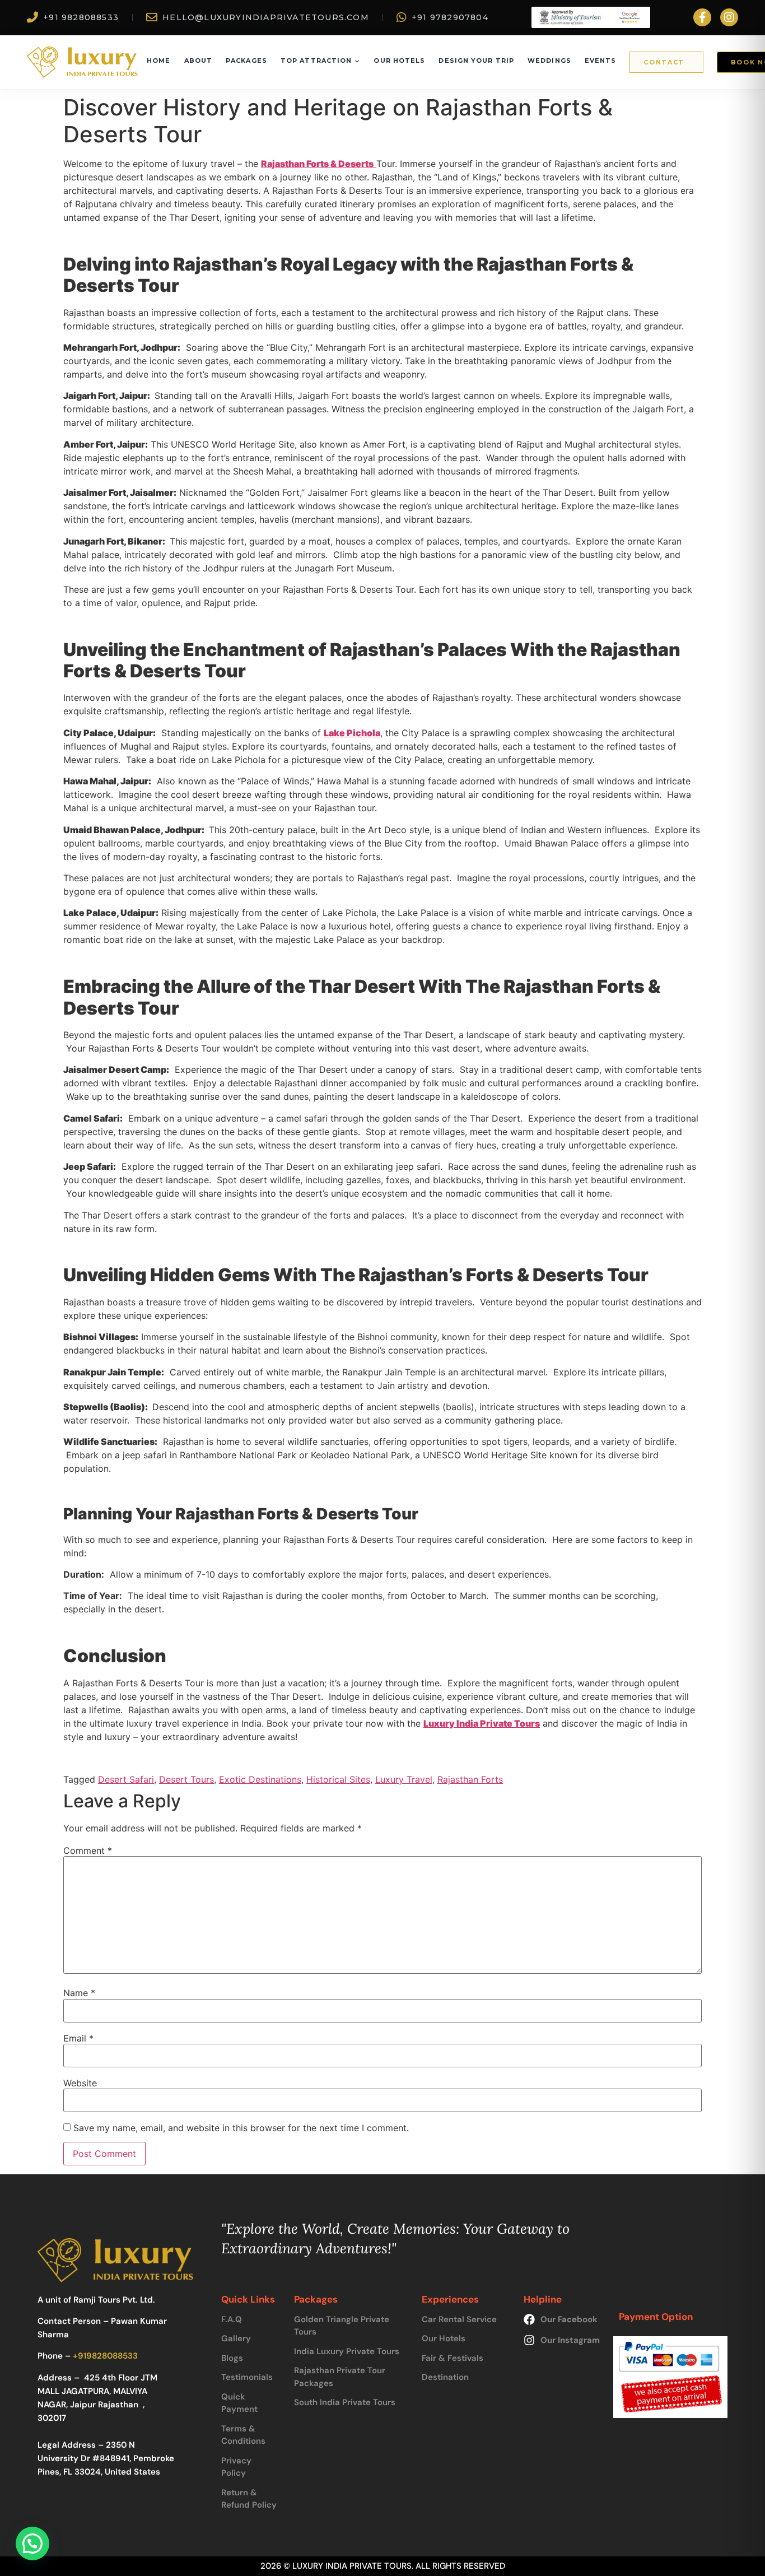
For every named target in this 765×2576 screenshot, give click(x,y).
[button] (32, 2544)
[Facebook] (702, 17)
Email (78, 2038)
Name (79, 1993)
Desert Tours (186, 1779)
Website (80, 2083)
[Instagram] (729, 17)
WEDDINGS (549, 61)
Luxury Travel (404, 1779)
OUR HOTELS (399, 61)
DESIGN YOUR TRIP (476, 61)
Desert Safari (126, 1779)
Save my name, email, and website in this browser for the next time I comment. (241, 2128)
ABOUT (199, 61)
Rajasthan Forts (470, 1779)
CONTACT (664, 62)
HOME (158, 61)
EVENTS (601, 61)
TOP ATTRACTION (316, 61)
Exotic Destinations (260, 1779)
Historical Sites (338, 1779)
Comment (88, 1850)
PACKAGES (246, 61)
